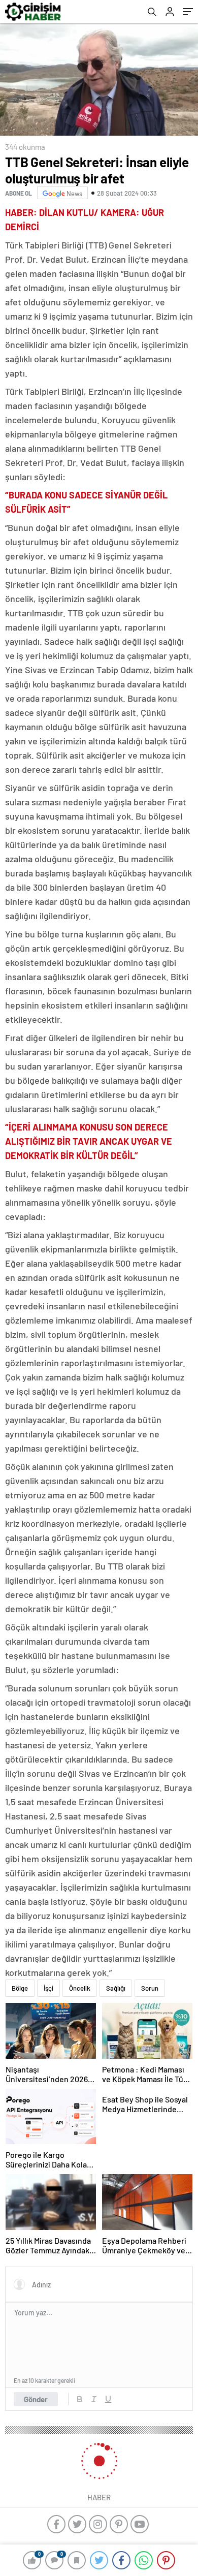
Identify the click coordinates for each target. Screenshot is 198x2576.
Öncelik (80, 1988)
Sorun (150, 1988)
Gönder (36, 2399)
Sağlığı (116, 1988)
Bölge (20, 1988)
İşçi (48, 1988)
